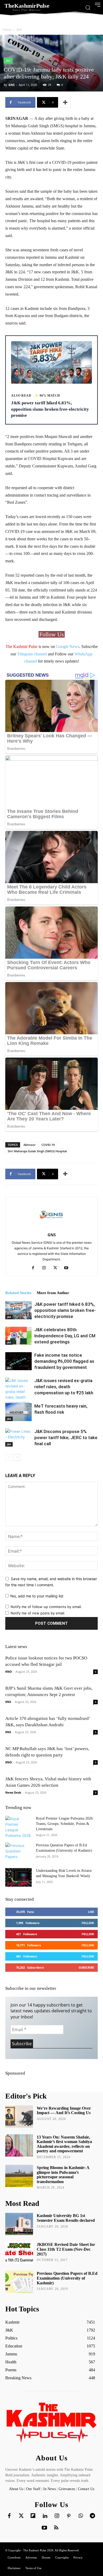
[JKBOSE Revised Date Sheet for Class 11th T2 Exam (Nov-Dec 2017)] (19, 2253)
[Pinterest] (69, 2516)
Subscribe (86, 1967)
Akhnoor (30, 1145)
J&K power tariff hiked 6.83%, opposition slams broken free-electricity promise (65, 1310)
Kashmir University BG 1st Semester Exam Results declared (66, 2218)
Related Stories (18, 1293)
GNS (11, 85)
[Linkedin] (45, 2516)
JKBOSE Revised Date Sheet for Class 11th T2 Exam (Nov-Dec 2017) (66, 2249)
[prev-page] (9, 1457)
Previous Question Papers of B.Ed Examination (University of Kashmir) (67, 2278)
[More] (65, 102)
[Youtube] (68, 1268)
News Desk (13, 1792)
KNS (8, 1702)
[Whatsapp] (81, 2516)
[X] (57, 1268)
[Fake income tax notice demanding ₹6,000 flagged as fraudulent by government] (18, 1361)
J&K (19, 30)
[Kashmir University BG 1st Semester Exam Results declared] (19, 2224)
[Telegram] (92, 2516)
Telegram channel (32, 654)
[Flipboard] (33, 2516)
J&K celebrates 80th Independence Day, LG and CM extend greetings (65, 1336)
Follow (88, 1923)
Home (7, 30)
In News (50, 2489)
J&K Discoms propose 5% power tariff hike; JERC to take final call (66, 1438)
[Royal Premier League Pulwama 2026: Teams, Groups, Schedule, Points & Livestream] (18, 1827)
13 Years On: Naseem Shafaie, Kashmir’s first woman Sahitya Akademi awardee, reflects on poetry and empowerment (64, 2144)
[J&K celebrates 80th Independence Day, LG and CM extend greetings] (18, 1336)
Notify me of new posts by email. (38, 1613)
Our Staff (33, 2489)
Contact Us (86, 2489)
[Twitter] (21, 2516)
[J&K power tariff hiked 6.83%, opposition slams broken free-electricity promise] (18, 1310)
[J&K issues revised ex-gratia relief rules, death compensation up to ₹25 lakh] (18, 1394)
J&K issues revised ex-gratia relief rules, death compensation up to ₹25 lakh (64, 1387)
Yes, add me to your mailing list (36, 1596)
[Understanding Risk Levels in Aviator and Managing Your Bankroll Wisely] (18, 1877)
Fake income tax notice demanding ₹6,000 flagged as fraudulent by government (64, 1361)
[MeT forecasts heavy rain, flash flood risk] (18, 1412)
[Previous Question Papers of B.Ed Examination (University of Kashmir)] (18, 1852)
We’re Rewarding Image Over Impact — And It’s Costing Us (64, 2111)
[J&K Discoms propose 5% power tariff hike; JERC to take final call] (18, 1438)
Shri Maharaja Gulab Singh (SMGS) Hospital (37, 1151)
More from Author (53, 1293)
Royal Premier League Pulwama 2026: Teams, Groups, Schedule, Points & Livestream (65, 1824)
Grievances (67, 2489)
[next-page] (17, 1457)
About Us (17, 2489)
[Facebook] (35, 1268)
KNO (9, 1672)
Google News (68, 647)
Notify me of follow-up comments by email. (46, 1607)
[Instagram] (46, 1268)
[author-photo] (51, 1227)
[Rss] (56, 2528)
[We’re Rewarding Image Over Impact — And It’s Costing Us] (19, 2117)
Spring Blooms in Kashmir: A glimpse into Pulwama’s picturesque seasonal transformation (63, 2175)
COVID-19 (48, 1145)
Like (91, 1912)
